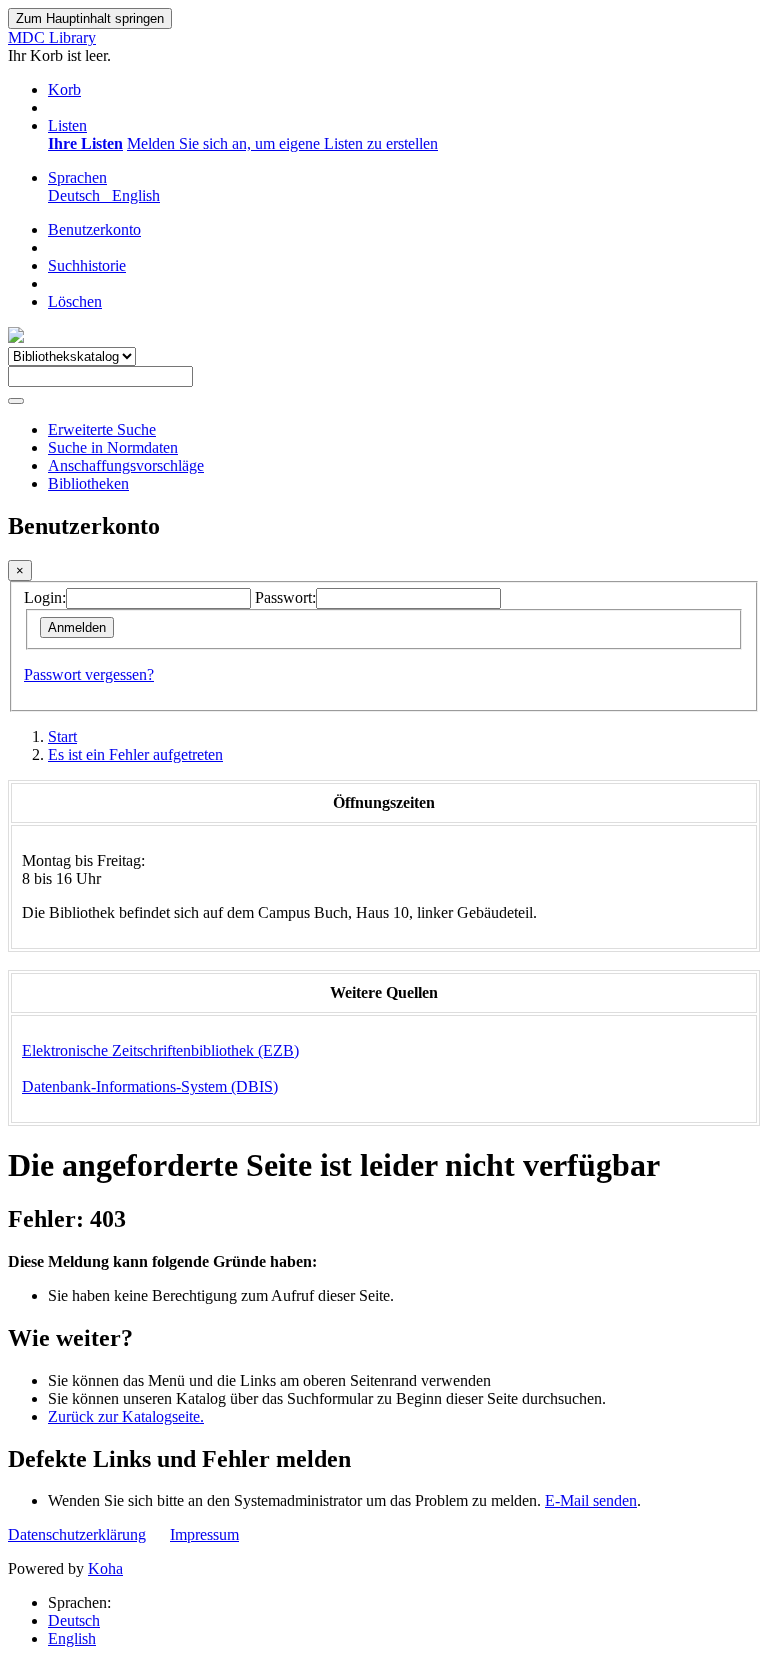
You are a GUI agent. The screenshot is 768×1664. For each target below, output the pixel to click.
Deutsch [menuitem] (78, 195)
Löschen (75, 301)
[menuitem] (85, 143)
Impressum (204, 1534)
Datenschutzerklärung (77, 1534)
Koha (105, 1568)
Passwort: (285, 597)
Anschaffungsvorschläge (126, 465)
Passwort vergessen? (89, 674)
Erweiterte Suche (102, 429)
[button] (64, 89)
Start (62, 736)
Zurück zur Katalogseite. (126, 1416)
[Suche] (16, 401)
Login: (45, 597)
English (72, 1638)
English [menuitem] (136, 195)
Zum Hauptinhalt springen (90, 18)
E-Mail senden (591, 1500)
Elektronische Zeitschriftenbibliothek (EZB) (160, 1050)
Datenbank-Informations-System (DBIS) (150, 1086)
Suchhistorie (87, 265)
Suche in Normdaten (113, 447)
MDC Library (52, 37)
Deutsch (74, 1620)
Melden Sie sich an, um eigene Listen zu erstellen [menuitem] (282, 143)
